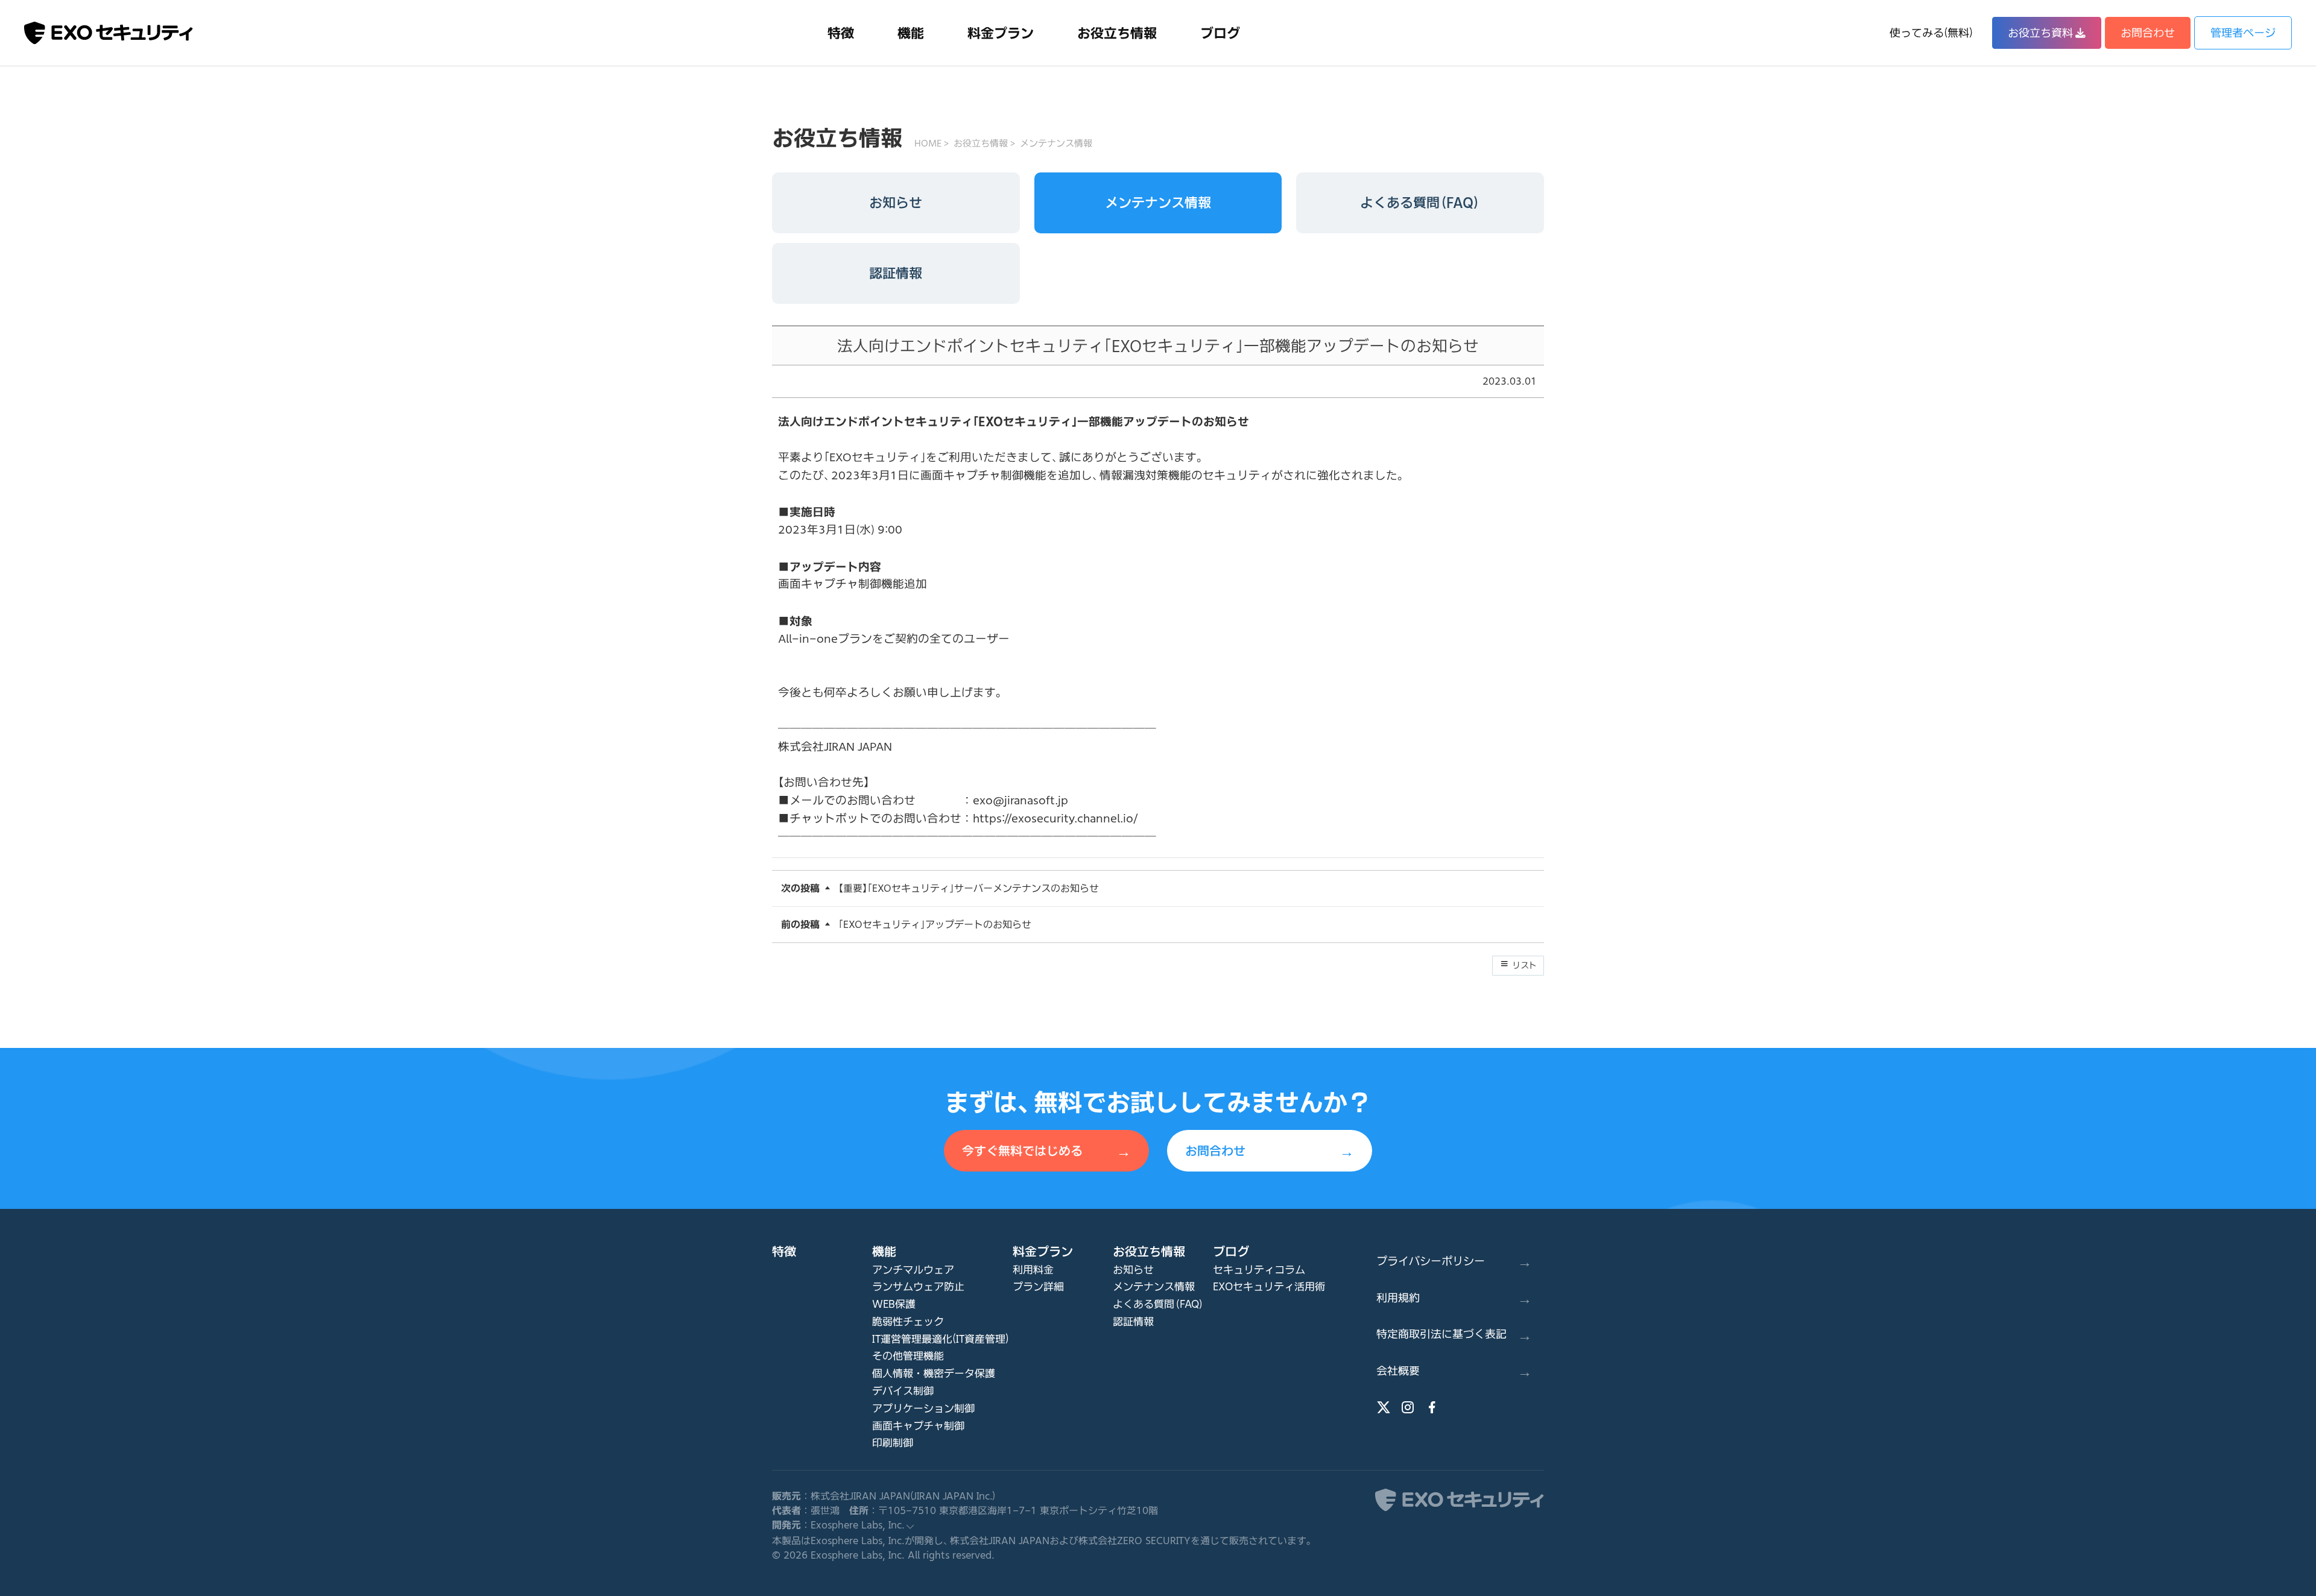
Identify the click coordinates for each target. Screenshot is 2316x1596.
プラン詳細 (1038, 1286)
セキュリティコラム (1259, 1270)
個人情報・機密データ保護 (934, 1373)
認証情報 (896, 273)
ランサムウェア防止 (918, 1286)
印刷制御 (893, 1443)
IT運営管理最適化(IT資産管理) (941, 1339)
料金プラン (1001, 33)
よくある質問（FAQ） (1420, 203)
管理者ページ (2243, 33)
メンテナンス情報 (1056, 143)
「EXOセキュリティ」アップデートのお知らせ (935, 924)
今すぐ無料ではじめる (1046, 1150)
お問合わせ (2148, 33)
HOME (928, 143)
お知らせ (896, 203)
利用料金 (1033, 1270)
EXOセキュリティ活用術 (1269, 1286)
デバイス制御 (903, 1391)
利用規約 (1454, 1297)
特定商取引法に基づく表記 (1454, 1334)
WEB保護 (894, 1304)
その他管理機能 (908, 1356)
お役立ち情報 (1117, 33)
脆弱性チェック (908, 1321)
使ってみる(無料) (1931, 33)
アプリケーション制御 (923, 1408)
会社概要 (1454, 1370)
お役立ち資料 (2040, 33)
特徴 (841, 33)
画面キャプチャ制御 (918, 1426)
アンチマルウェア (913, 1270)
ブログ (1220, 33)
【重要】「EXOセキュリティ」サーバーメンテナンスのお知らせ (969, 888)
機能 (911, 33)
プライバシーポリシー (1454, 1260)
